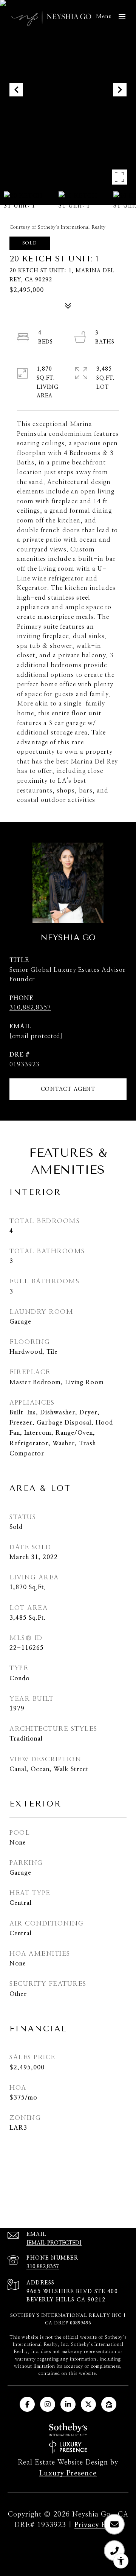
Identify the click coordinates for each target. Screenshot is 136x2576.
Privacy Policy (98, 2525)
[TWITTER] (88, 2404)
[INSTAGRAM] (48, 2404)
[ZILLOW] (109, 2404)
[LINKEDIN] (68, 2404)
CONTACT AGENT (68, 1089)
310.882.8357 (30, 1008)
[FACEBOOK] (27, 2404)
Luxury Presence (68, 2474)
